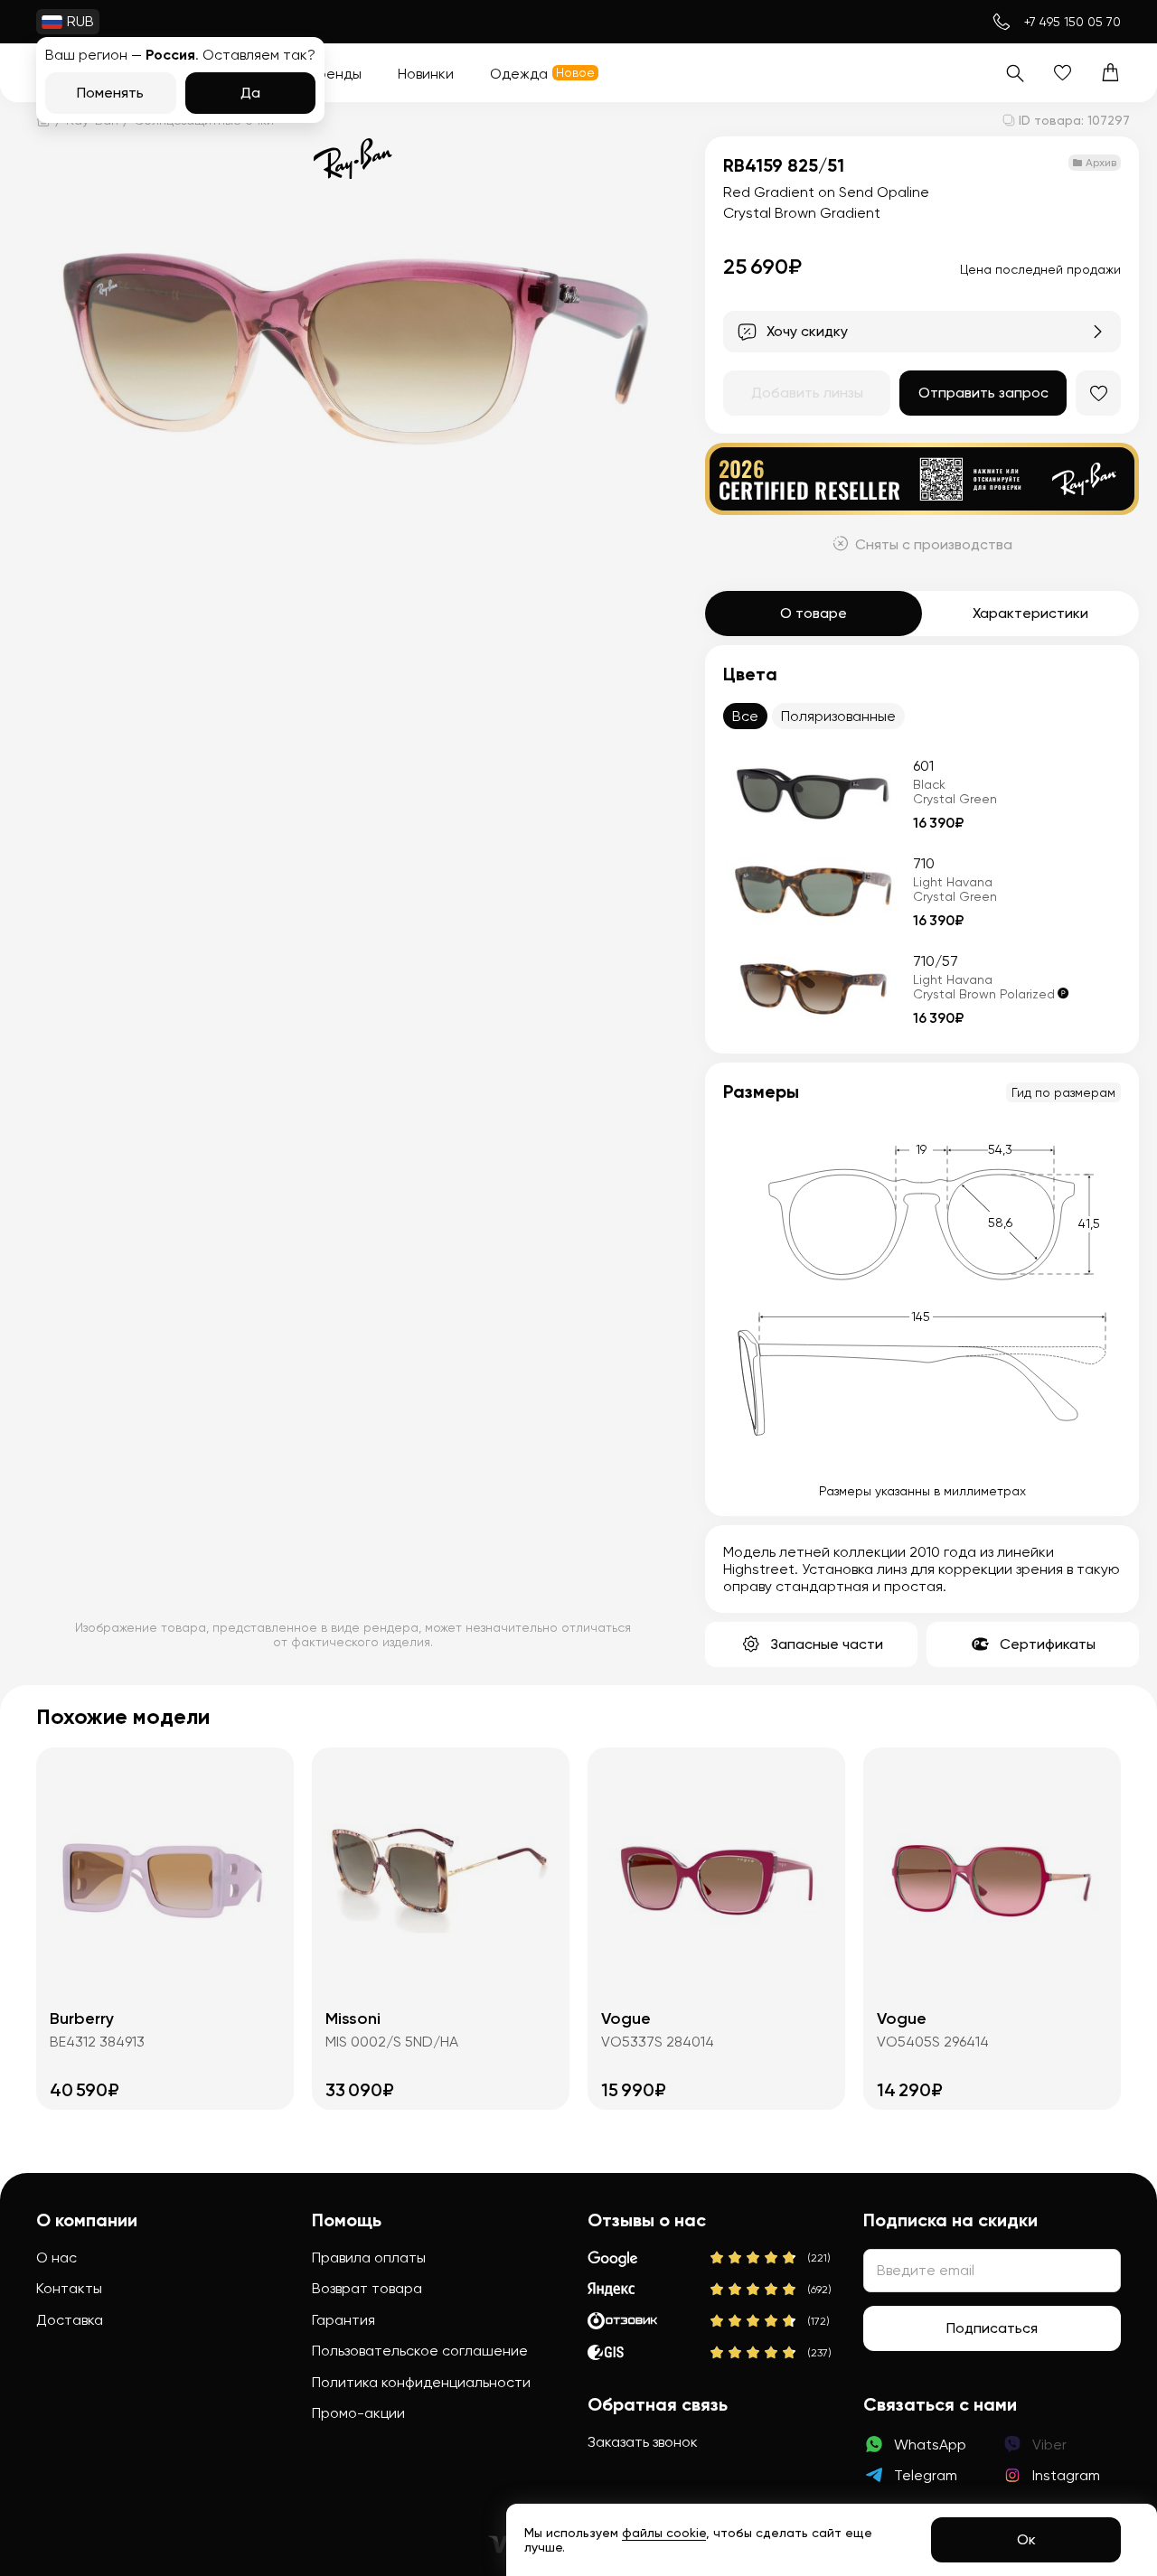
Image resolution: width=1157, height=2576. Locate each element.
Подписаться (992, 2328)
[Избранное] (1063, 73)
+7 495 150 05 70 (1072, 22)
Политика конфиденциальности (421, 2382)
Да (250, 93)
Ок (1026, 2539)
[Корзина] (1110, 73)
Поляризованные (838, 716)
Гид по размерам (1063, 1092)
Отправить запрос (983, 393)
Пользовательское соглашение (420, 2351)
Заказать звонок (643, 2442)
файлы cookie (664, 2533)
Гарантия (343, 2320)
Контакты (69, 2288)
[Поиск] (1015, 73)
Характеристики (1030, 613)
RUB (80, 21)
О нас (56, 2258)
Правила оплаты (369, 2258)
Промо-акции (358, 2413)
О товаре (814, 613)
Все (745, 716)
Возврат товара (367, 2288)
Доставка (70, 2320)
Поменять (110, 93)
